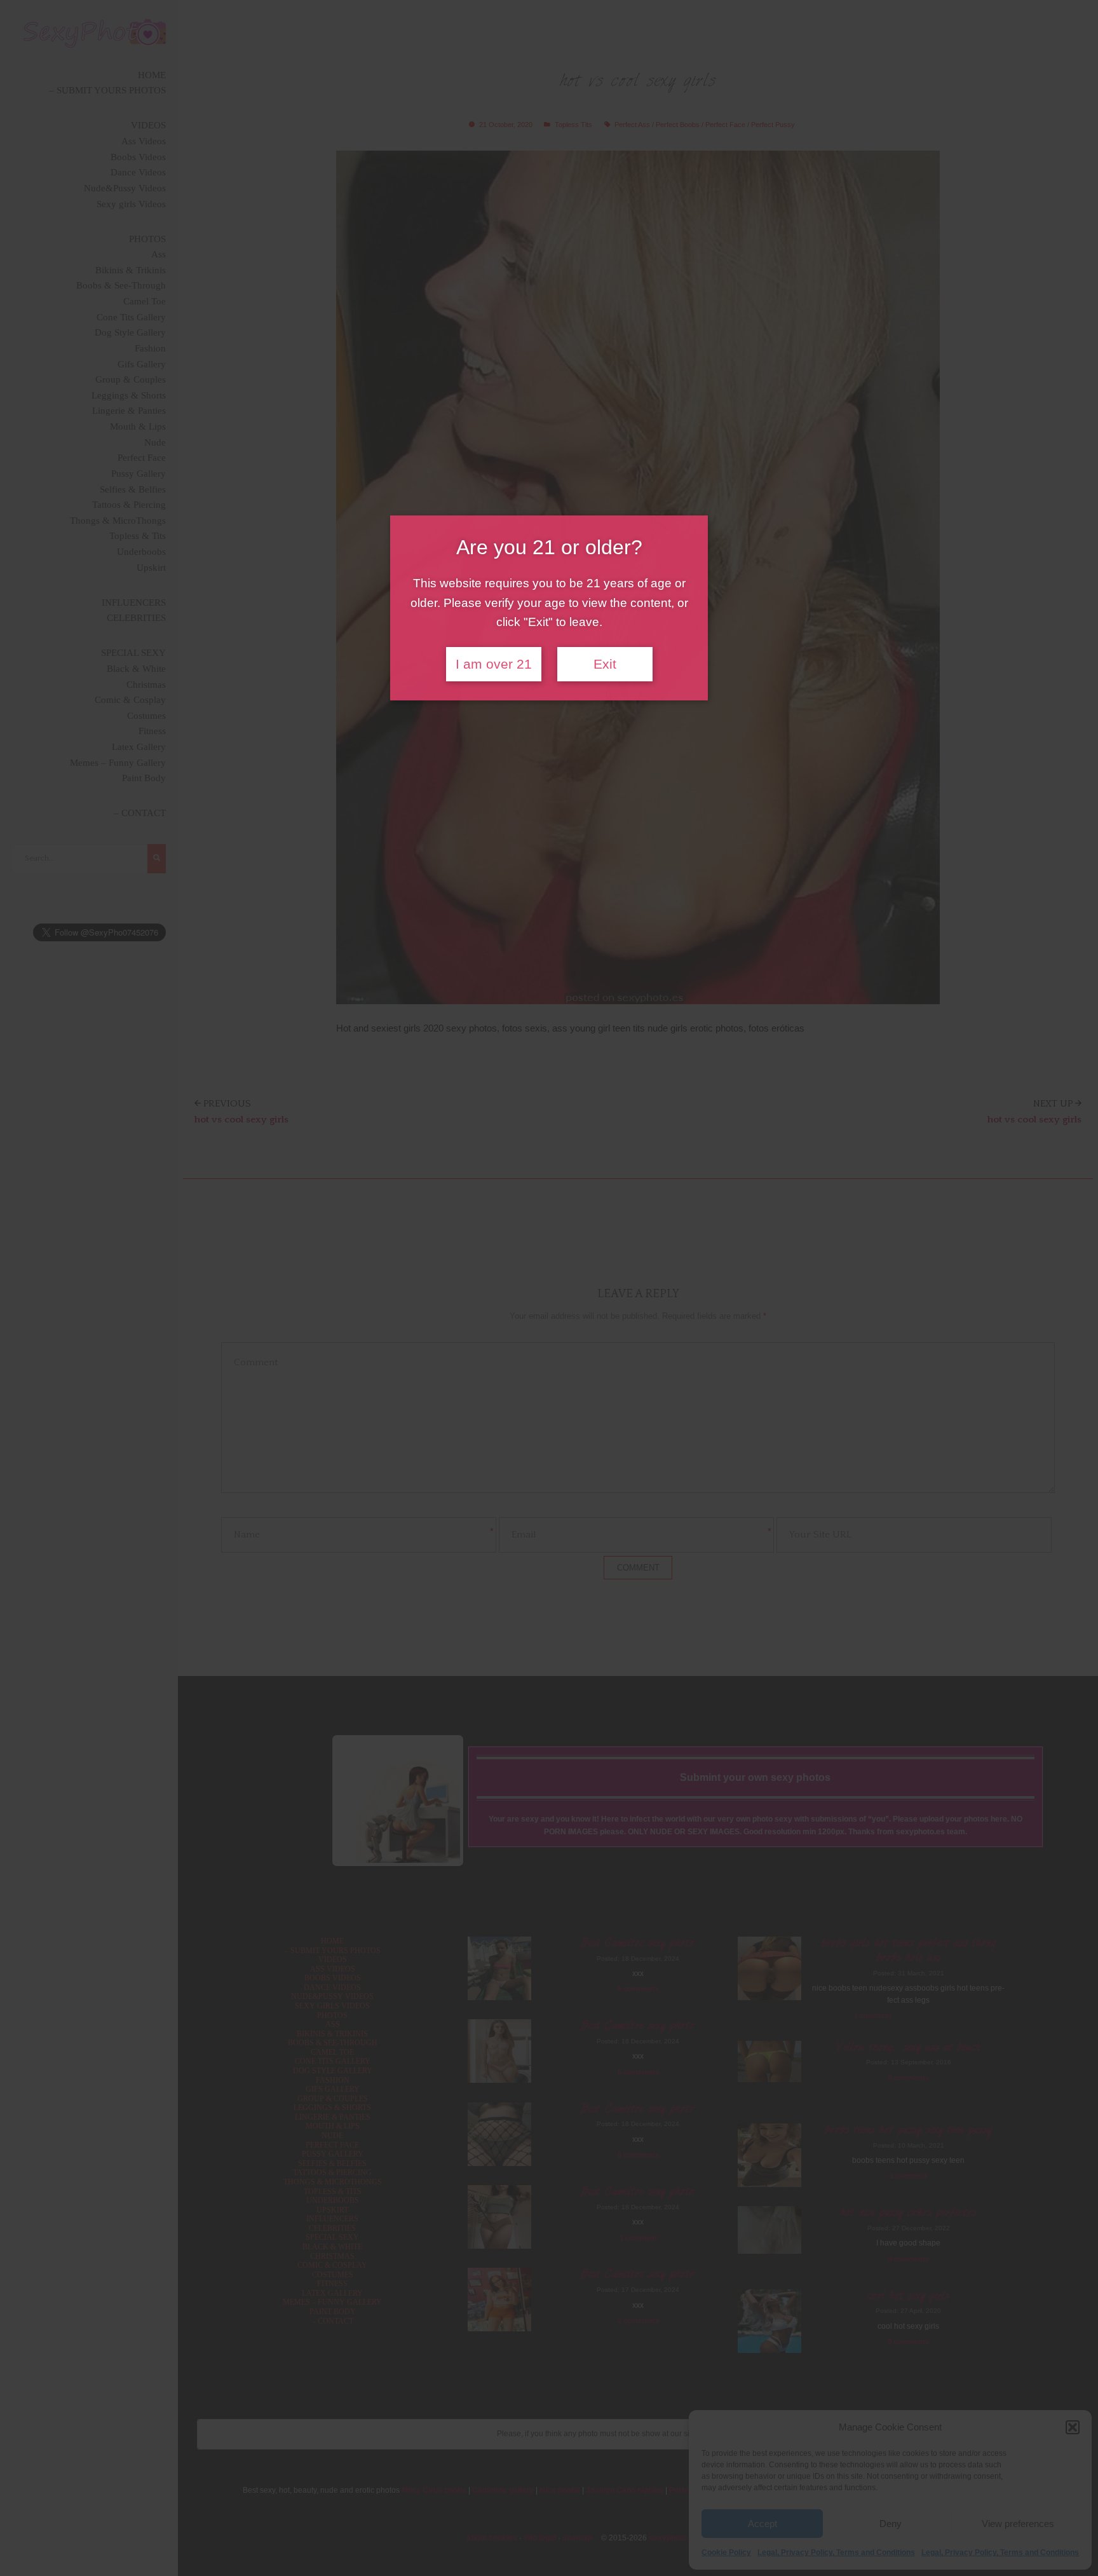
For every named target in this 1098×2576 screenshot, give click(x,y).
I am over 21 (494, 664)
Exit (605, 664)
